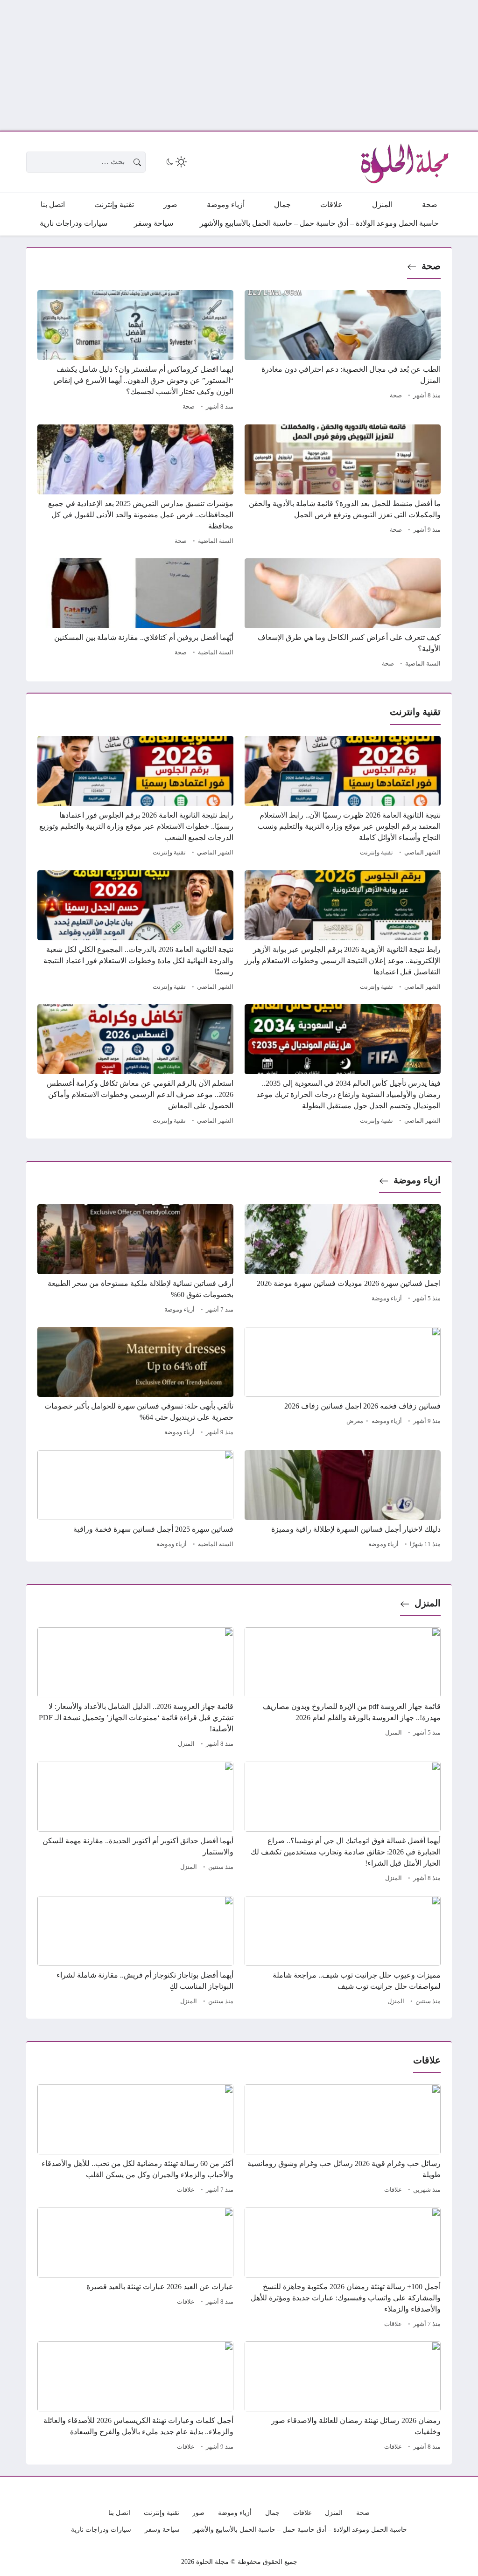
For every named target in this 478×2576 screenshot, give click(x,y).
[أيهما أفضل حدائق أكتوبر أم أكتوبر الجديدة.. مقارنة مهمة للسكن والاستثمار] (135, 1823)
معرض (355, 1421)
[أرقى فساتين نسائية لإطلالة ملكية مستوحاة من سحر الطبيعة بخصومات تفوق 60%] (135, 1260)
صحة (431, 266)
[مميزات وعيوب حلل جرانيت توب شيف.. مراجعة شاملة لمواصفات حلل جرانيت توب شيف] (343, 1952)
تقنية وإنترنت (376, 853)
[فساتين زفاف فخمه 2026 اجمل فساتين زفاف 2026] (343, 1383)
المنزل (428, 1603)
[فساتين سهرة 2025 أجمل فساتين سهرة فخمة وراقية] (135, 1500)
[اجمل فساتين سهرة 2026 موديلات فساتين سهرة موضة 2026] (343, 1260)
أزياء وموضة (387, 1298)
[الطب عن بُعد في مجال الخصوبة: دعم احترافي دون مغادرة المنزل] (343, 352)
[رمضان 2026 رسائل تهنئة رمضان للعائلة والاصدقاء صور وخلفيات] (343, 2397)
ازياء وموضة (417, 1180)
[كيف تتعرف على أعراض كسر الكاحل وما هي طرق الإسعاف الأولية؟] (343, 614)
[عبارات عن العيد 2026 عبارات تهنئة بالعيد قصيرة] (135, 2269)
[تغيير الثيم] (176, 162)
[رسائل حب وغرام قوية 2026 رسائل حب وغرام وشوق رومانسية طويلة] (343, 2140)
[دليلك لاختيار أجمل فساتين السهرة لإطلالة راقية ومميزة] (343, 1500)
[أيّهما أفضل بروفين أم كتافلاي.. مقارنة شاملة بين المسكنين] (135, 614)
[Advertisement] (239, 65)
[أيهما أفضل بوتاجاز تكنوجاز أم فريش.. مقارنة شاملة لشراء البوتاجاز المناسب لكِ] (135, 1952)
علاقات (393, 2190)
